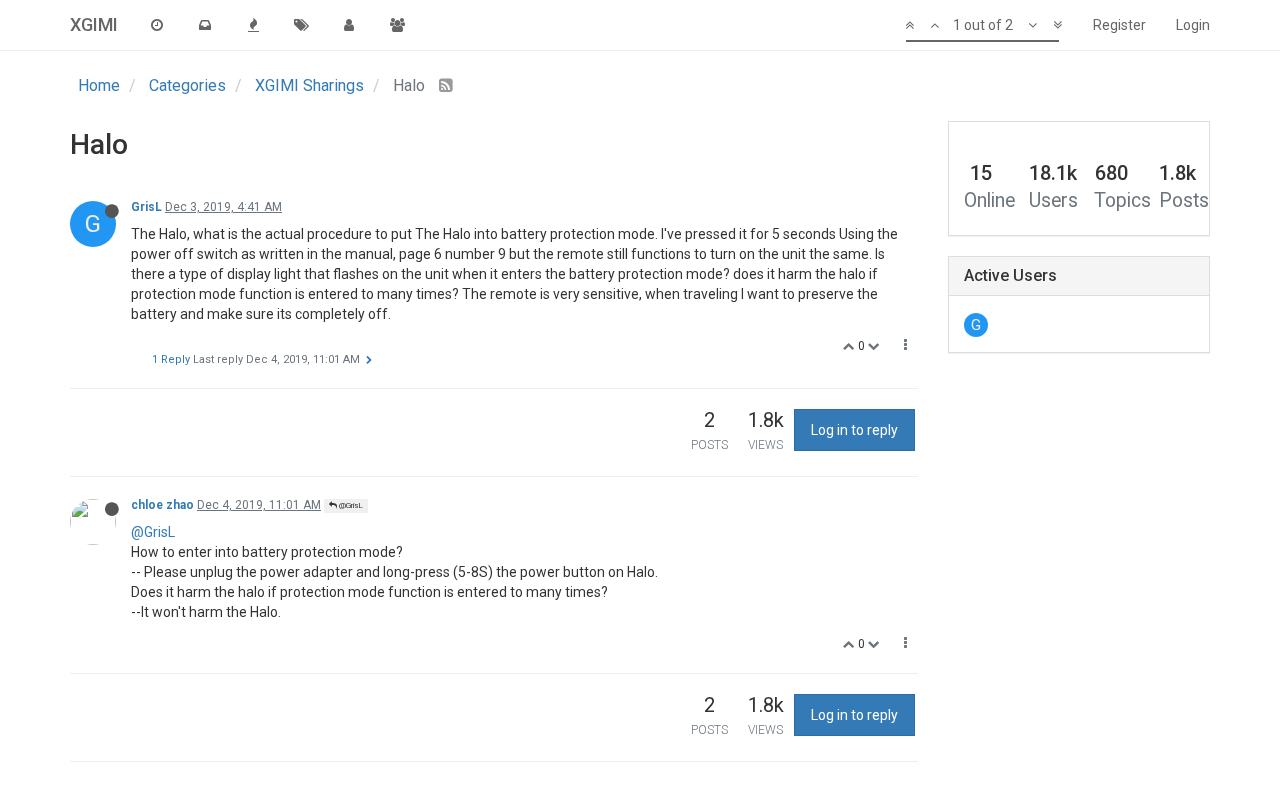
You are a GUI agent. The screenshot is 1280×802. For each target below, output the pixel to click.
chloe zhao (162, 505)
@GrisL (350, 505)
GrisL (146, 207)
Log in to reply (854, 430)
